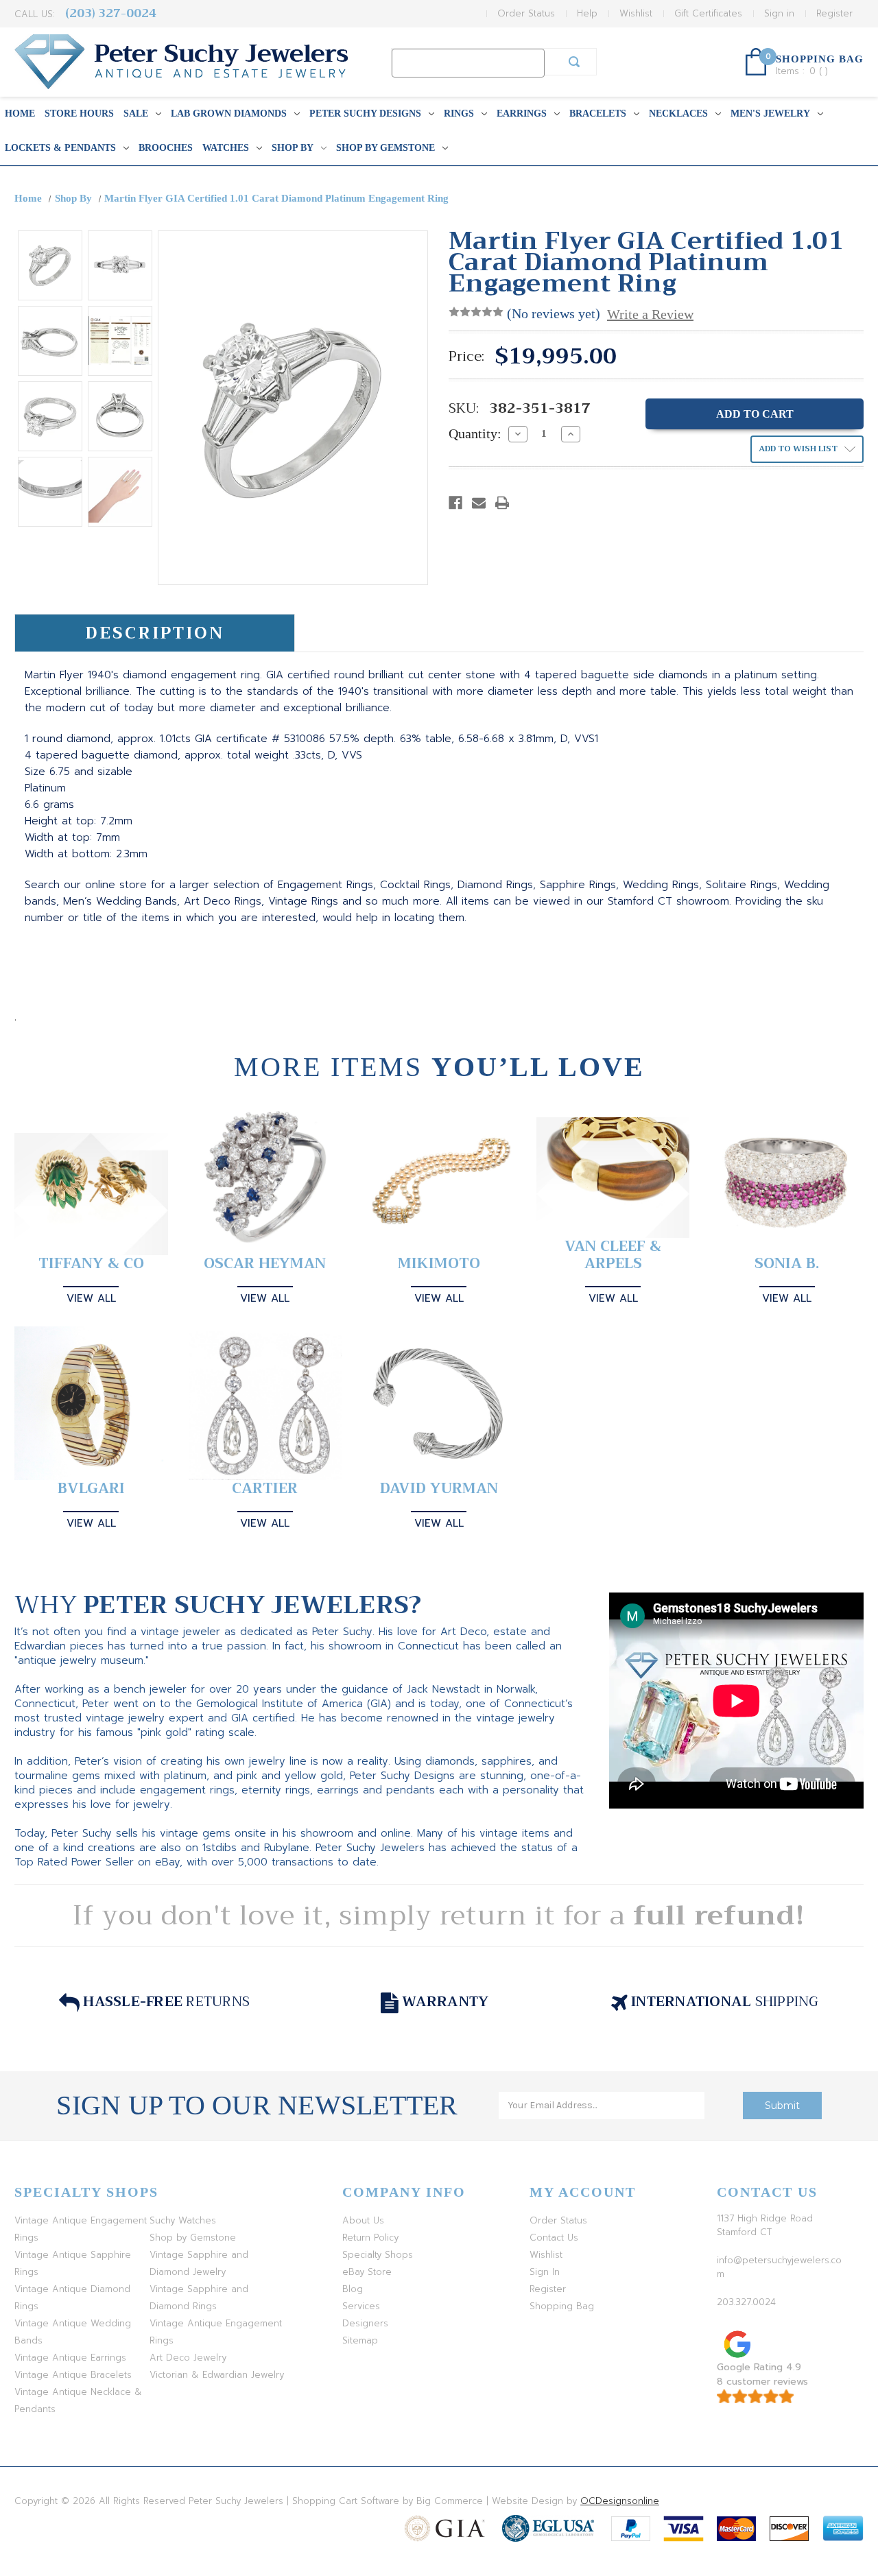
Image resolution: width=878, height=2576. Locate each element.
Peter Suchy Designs (365, 114)
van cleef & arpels (613, 1255)
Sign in (779, 13)
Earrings (522, 114)
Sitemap (360, 2340)
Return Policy (370, 2238)
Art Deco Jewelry (188, 2358)
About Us (363, 2220)
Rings (459, 114)
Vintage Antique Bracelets (73, 2375)
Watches (226, 148)
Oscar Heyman (265, 1264)
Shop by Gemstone (385, 148)
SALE (136, 114)
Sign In (545, 2272)
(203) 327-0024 (111, 13)
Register (834, 13)
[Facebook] (455, 503)
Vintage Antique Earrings (70, 2358)
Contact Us (554, 2238)
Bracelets (598, 114)
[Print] (502, 503)
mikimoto (439, 1264)
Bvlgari (91, 1489)
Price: (466, 357)
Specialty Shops (378, 2255)
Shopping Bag (562, 2306)
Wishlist (636, 13)
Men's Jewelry (770, 114)
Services (361, 2306)
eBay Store (367, 2272)
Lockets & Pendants (60, 148)
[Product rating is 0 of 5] (476, 312)
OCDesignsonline (620, 2501)
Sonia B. (787, 1264)
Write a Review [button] (650, 314)
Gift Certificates (708, 13)
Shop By (293, 148)
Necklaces (678, 114)
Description (155, 633)
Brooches (166, 148)
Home (20, 114)
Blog (353, 2289)
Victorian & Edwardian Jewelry (217, 2375)
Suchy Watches (183, 2220)
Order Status (526, 13)
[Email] (479, 503)
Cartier (265, 1489)
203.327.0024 (746, 2302)
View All (91, 1298)
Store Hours (79, 114)
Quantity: (475, 433)
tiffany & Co (91, 1264)
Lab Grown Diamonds (229, 114)
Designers (365, 2323)
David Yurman (439, 1489)
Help (587, 13)
